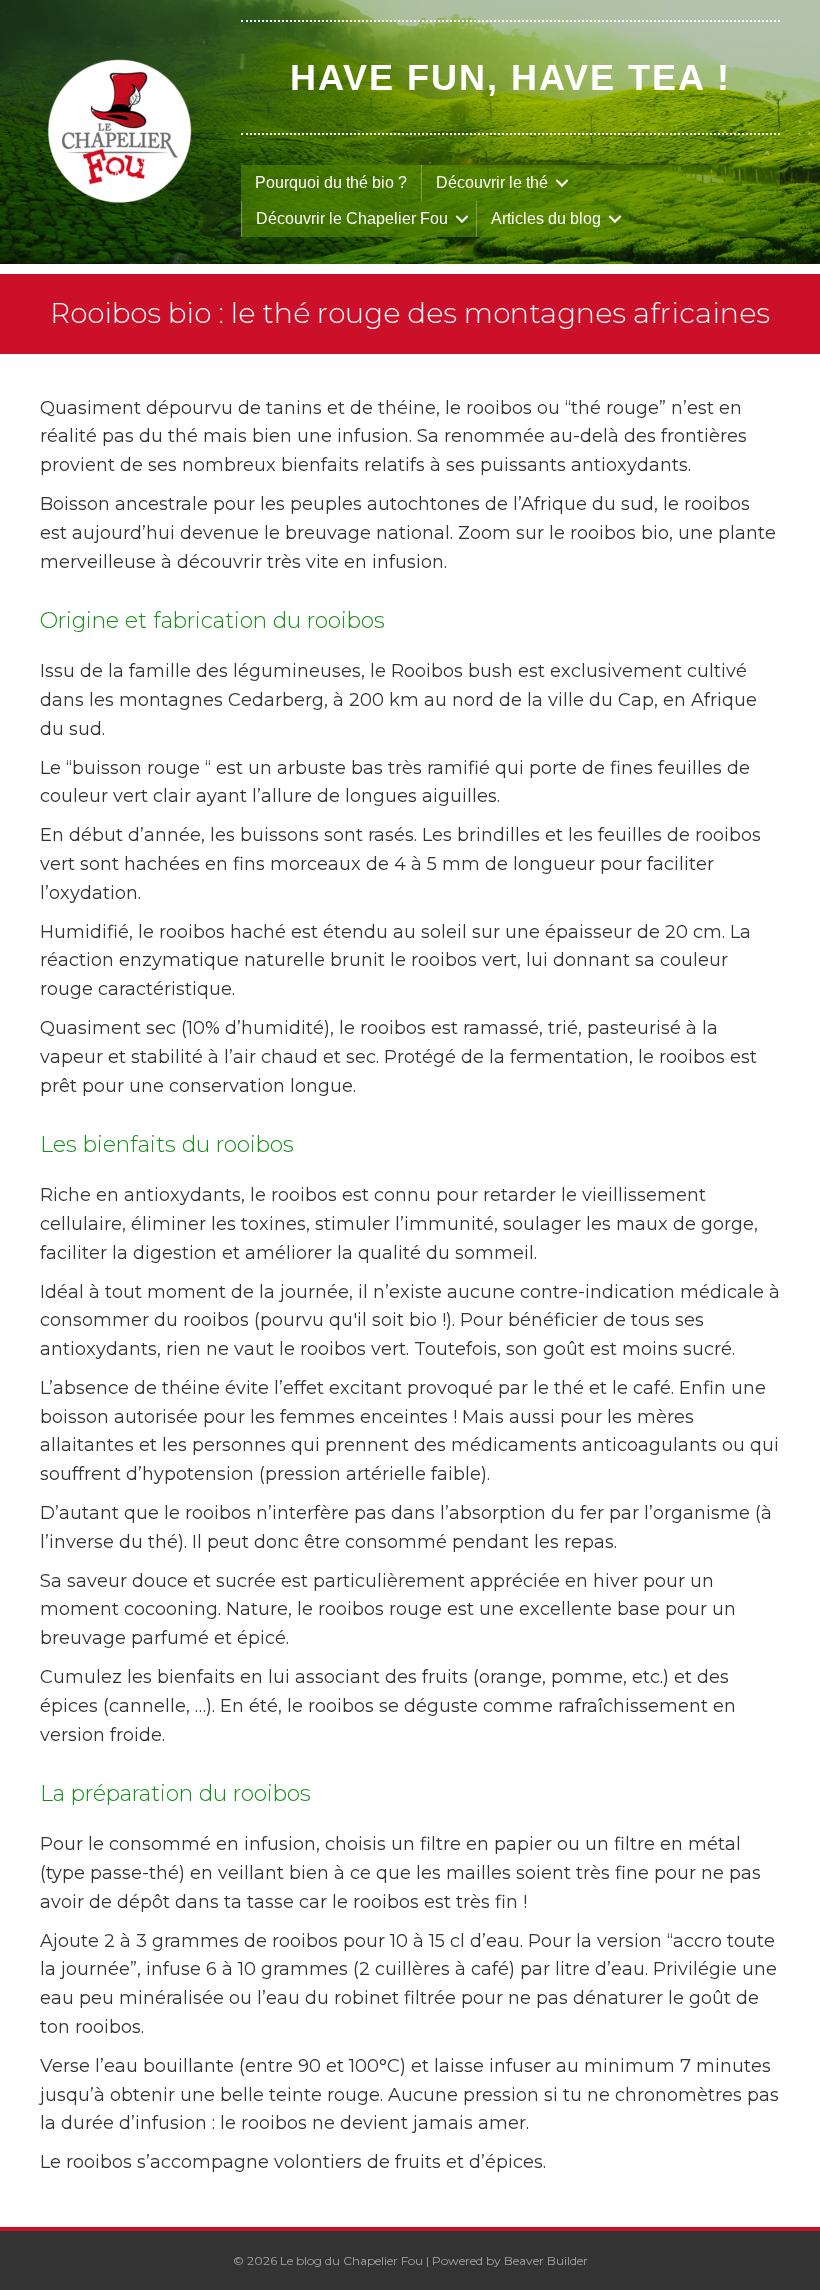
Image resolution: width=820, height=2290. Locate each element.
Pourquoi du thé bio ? (331, 182)
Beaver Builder (546, 2260)
